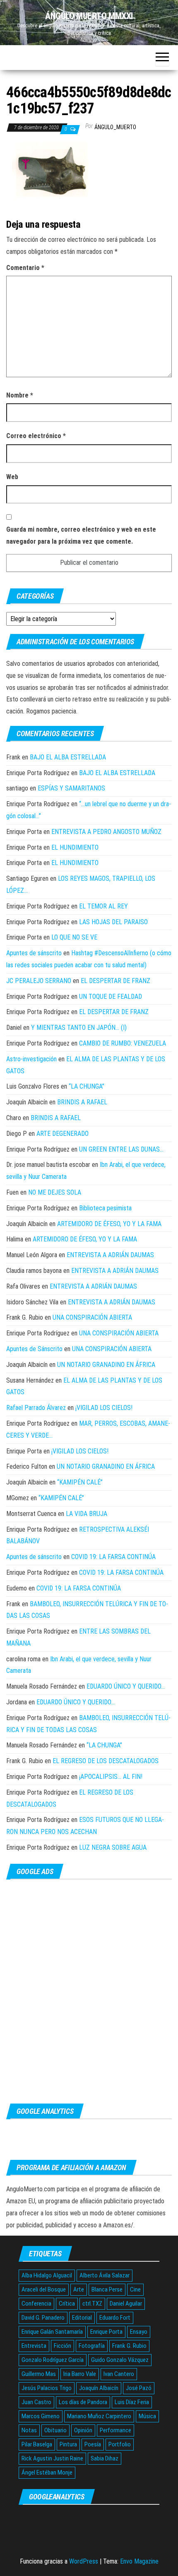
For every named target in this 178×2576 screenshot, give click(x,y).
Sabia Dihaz (105, 2458)
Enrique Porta (106, 2332)
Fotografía (92, 2346)
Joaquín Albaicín (99, 2388)
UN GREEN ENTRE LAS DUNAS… (121, 1149)
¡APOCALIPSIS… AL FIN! (111, 1777)
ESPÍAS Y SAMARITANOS (71, 788)
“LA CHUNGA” (87, 1086)
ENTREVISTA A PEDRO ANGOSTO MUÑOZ (106, 832)
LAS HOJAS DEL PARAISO (113, 922)
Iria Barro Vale (80, 2374)
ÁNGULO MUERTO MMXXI (89, 16)
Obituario (55, 2430)
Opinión (83, 2430)
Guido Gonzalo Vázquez (120, 2360)
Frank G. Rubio (129, 2346)
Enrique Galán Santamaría (52, 2332)
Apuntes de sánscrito (34, 953)
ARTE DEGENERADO (63, 1134)
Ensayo (139, 2332)
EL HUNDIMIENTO (75, 847)
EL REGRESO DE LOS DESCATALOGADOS (106, 1761)
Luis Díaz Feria (132, 2402)
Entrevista (34, 2346)
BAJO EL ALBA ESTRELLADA (68, 757)
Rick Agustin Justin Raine (52, 2458)
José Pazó (139, 2388)
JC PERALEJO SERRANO (39, 981)
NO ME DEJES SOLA (55, 1192)
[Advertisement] (89, 1991)
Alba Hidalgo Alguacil (47, 2275)
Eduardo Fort (115, 2318)
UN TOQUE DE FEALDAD (111, 996)
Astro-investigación (31, 1059)
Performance (115, 2430)
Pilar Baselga (37, 2444)
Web (12, 477)
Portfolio (120, 2444)
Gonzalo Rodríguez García (53, 2360)
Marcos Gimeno (41, 2416)
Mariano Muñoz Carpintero (99, 2416)
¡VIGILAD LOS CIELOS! (104, 1408)
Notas (29, 2430)
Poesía (93, 2444)
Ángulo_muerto (115, 127)
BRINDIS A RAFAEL (82, 1102)
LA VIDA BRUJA (87, 1514)
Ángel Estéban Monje (47, 2472)
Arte (79, 2289)
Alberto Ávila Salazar (105, 2275)
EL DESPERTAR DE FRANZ (115, 981)
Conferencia (36, 2304)
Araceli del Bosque (44, 2289)
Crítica (67, 2304)
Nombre (20, 395)
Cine (135, 2289)
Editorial (82, 2318)
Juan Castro (36, 2402)
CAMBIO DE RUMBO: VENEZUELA (123, 1043)
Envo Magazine (139, 2561)
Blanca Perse (107, 2289)
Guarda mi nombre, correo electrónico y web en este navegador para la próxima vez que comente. (81, 535)
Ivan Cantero (119, 2374)
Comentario (25, 268)
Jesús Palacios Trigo (47, 2388)
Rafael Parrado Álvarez (36, 1408)
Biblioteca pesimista (105, 1208)
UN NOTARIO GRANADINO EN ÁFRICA (106, 1365)
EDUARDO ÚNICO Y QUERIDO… (126, 1686)
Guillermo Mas (39, 2374)
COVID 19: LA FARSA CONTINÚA (113, 1557)
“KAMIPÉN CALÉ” (80, 1482)
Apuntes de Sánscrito (34, 1349)
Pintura (68, 2444)
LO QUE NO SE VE (74, 937)
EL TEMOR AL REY (103, 906)
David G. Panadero (43, 2318)
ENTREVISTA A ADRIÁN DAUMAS (110, 1255)
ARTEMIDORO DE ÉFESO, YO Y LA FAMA (109, 1224)
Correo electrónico (36, 436)
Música (147, 2416)
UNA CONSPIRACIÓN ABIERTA (92, 1317)
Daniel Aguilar (126, 2304)
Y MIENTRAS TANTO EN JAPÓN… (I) (79, 1028)
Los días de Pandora (83, 2402)
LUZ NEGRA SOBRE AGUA (113, 1847)
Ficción (63, 2346)
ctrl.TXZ (92, 2304)
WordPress (84, 2561)
